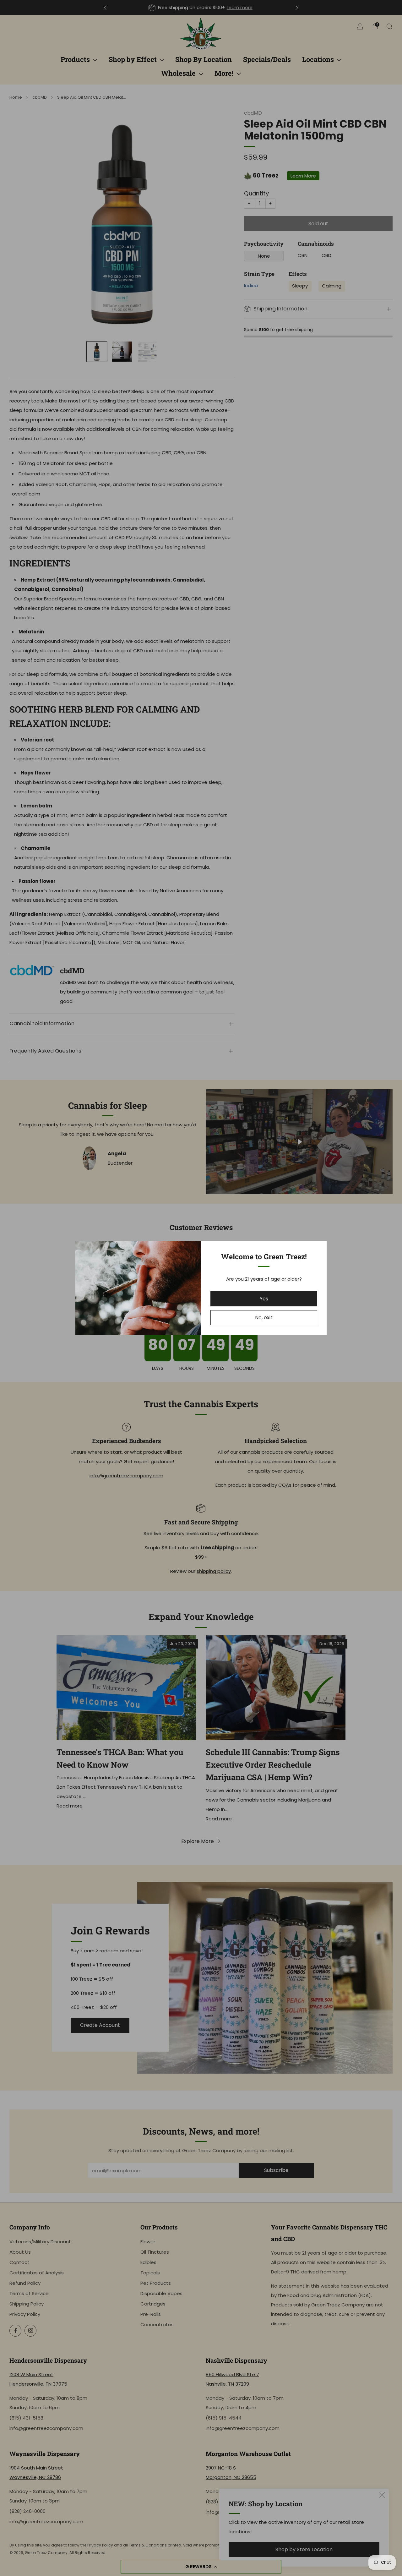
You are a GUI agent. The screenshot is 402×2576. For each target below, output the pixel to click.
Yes (264, 1299)
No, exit (264, 1318)
